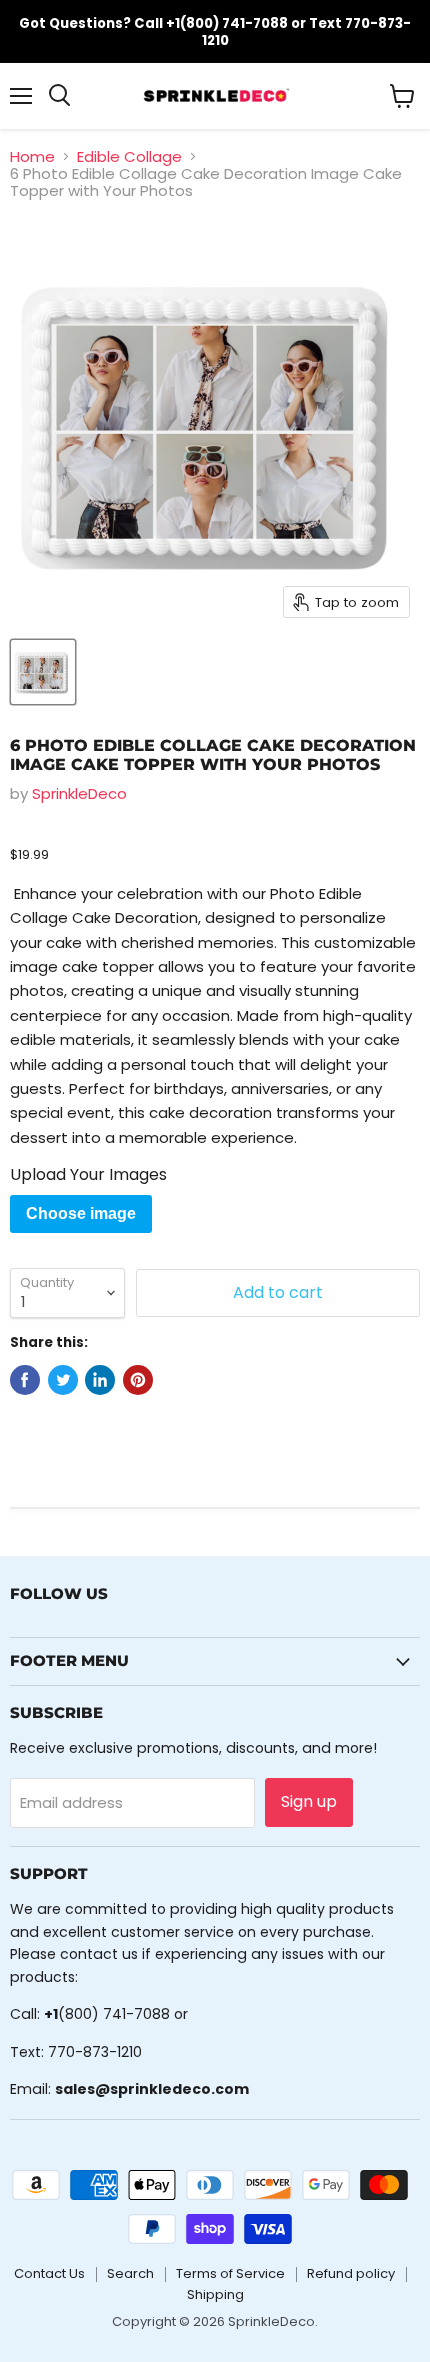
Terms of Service (230, 2273)
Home (32, 156)
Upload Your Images (88, 1175)
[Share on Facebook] (25, 1380)
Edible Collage (129, 156)
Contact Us (49, 2273)
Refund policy (351, 2273)
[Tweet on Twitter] (63, 1380)
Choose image (81, 1213)
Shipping (215, 2294)
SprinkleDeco (79, 793)
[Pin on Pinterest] (138, 1380)
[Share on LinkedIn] (100, 1380)
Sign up (309, 1801)
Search (130, 2273)
